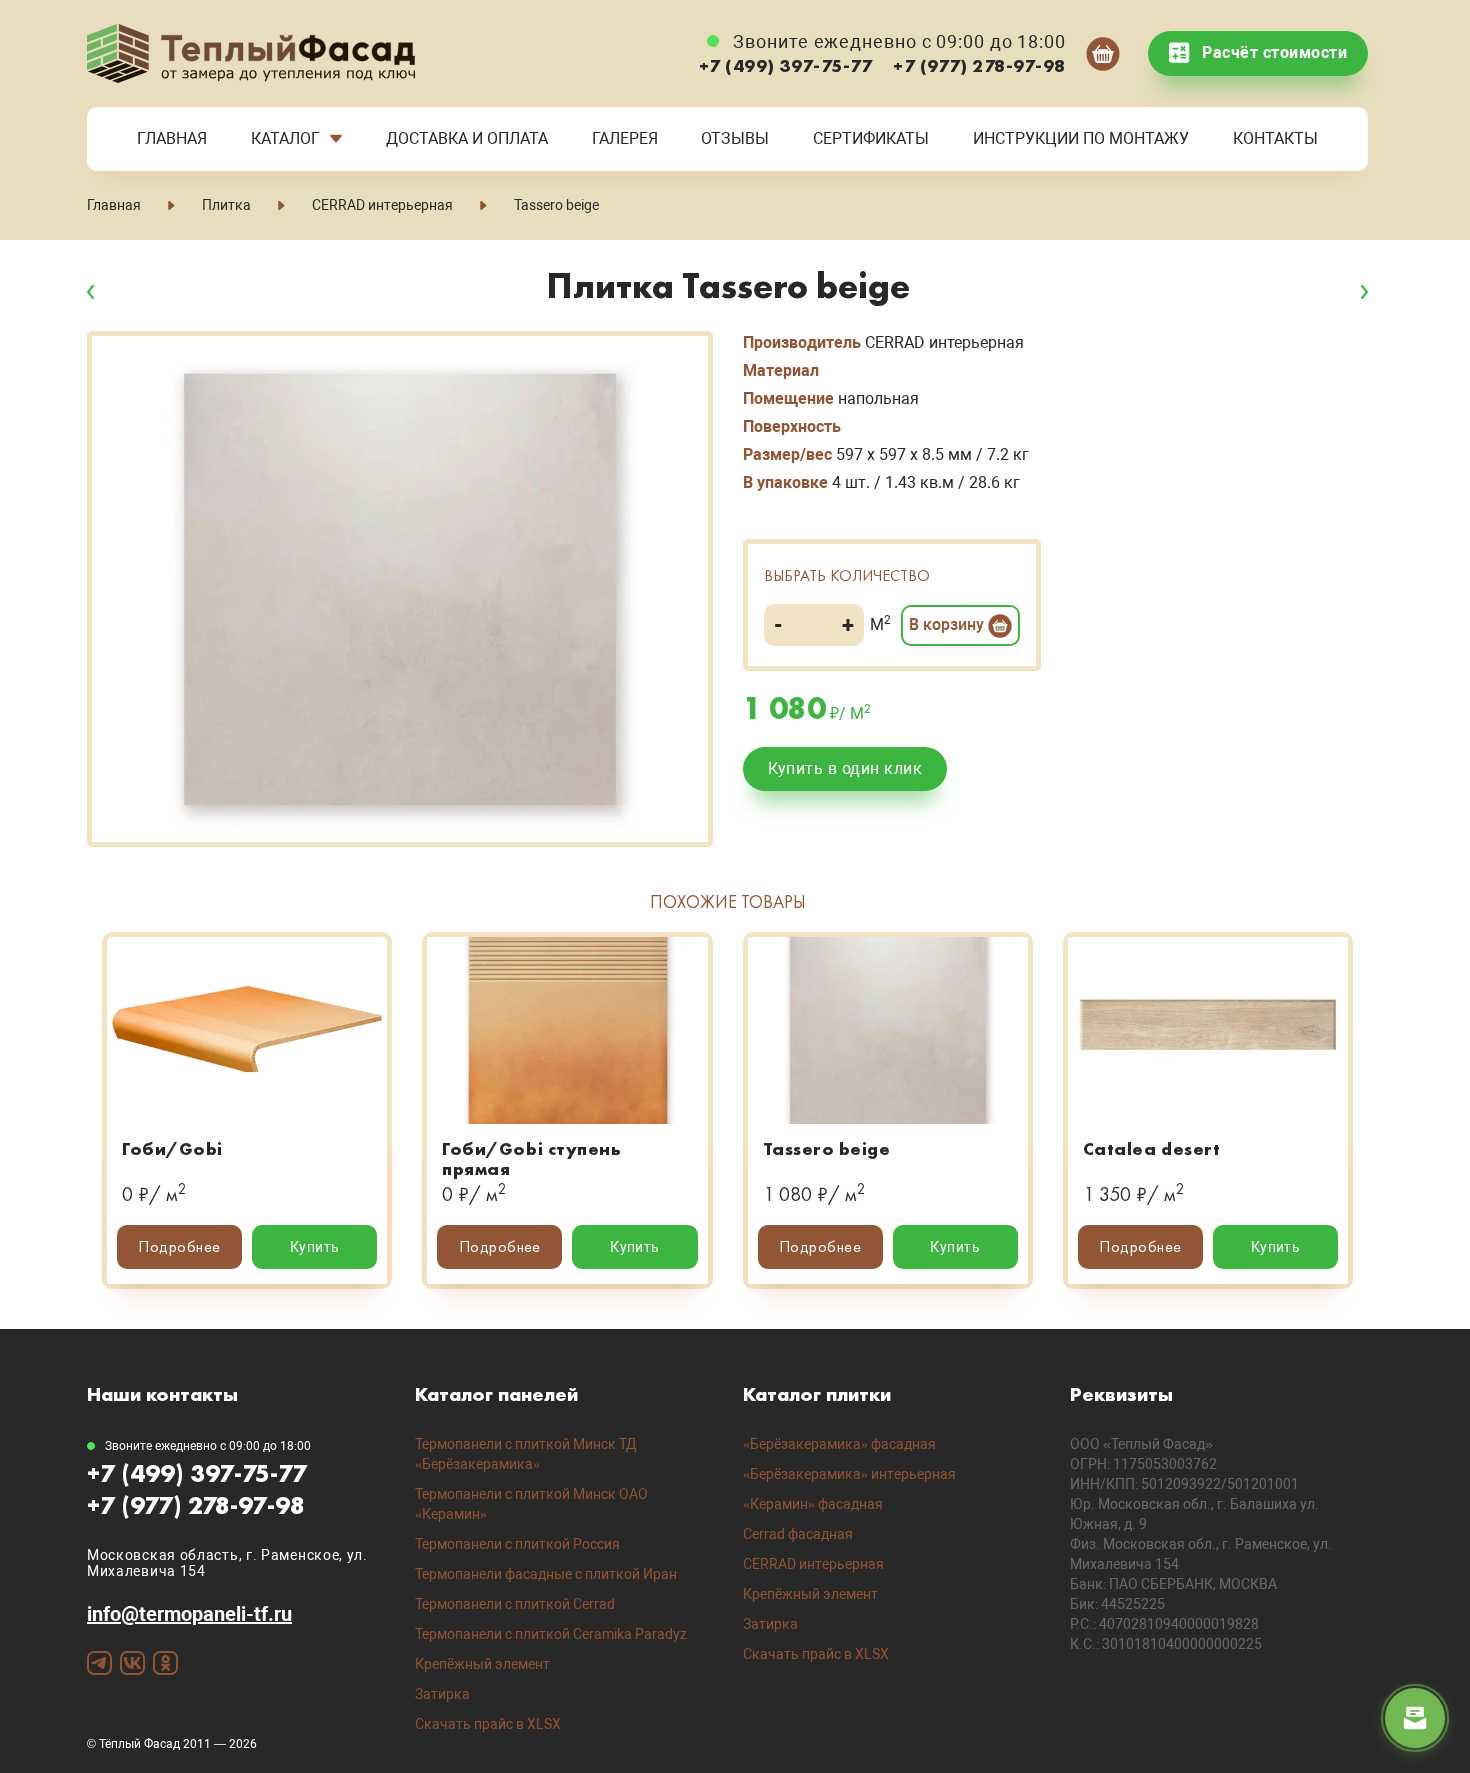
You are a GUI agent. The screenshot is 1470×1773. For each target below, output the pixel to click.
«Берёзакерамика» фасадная (839, 1444)
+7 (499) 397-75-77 (786, 65)
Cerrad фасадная (798, 1534)
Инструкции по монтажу (1081, 138)
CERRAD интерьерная (382, 205)
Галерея (625, 138)
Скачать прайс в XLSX (488, 1724)
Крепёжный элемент (482, 1664)
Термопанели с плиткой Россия (517, 1544)
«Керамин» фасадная (813, 1504)
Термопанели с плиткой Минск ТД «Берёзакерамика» (526, 1454)
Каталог (285, 138)
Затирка (442, 1694)
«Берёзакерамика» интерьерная (849, 1474)
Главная (172, 138)
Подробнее (179, 1246)
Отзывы (735, 138)
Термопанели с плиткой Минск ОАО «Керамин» (531, 1504)
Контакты (1275, 138)
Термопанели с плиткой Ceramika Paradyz (551, 1634)
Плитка (226, 205)
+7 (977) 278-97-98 (979, 65)
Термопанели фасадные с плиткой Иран (546, 1574)
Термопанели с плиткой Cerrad (515, 1604)
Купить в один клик (845, 768)
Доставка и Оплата (467, 138)
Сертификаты (871, 138)
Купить (315, 1247)
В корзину (948, 624)
